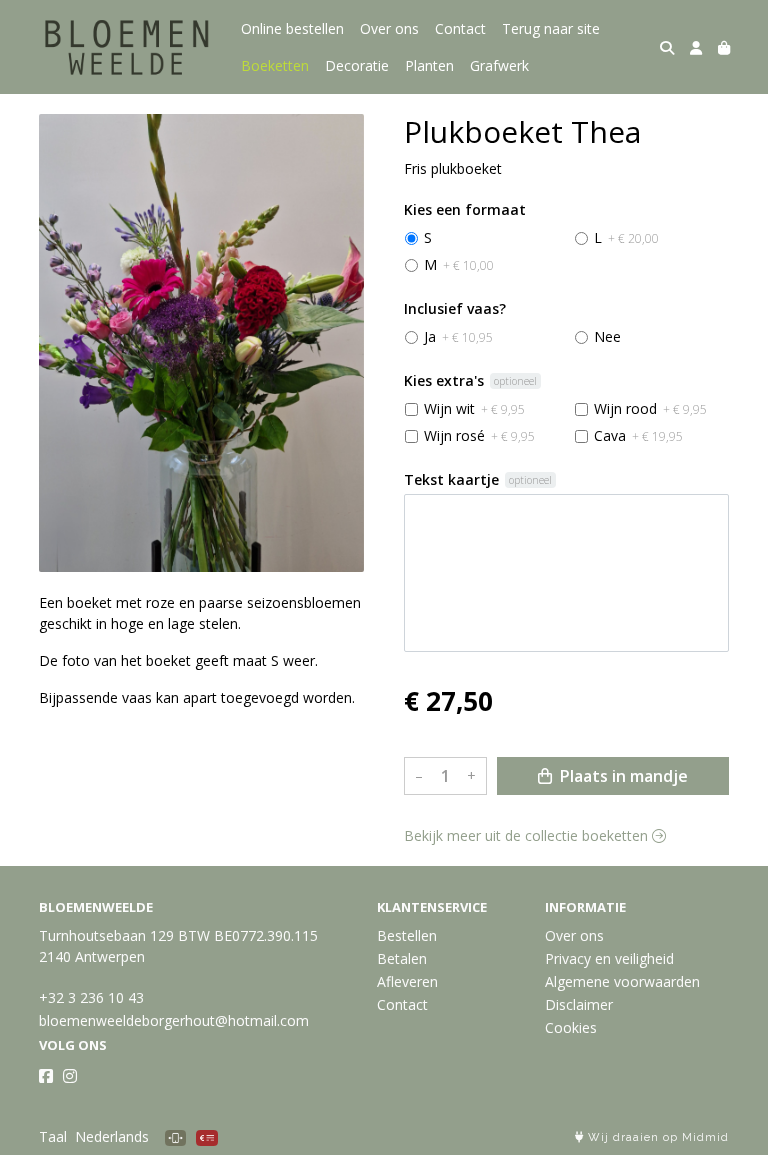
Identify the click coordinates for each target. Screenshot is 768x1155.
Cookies (571, 1027)
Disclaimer (579, 1004)
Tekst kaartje (451, 479)
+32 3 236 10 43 (91, 997)
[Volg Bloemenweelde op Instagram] (70, 1076)
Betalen (402, 958)
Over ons (389, 28)
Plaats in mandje (622, 776)
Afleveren (407, 981)
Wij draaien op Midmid (656, 1137)
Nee (607, 336)
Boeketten (275, 65)
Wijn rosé (479, 435)
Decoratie (357, 65)
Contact (460, 28)
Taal (53, 1136)
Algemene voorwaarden (622, 981)
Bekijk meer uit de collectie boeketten (528, 835)
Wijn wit (474, 408)
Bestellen (407, 935)
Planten (429, 65)
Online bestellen (292, 28)
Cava (638, 435)
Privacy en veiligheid (609, 958)
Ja (458, 336)
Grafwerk (499, 65)
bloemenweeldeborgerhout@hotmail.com (174, 1020)
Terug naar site (551, 28)
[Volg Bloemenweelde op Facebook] (46, 1076)
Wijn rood (650, 408)
